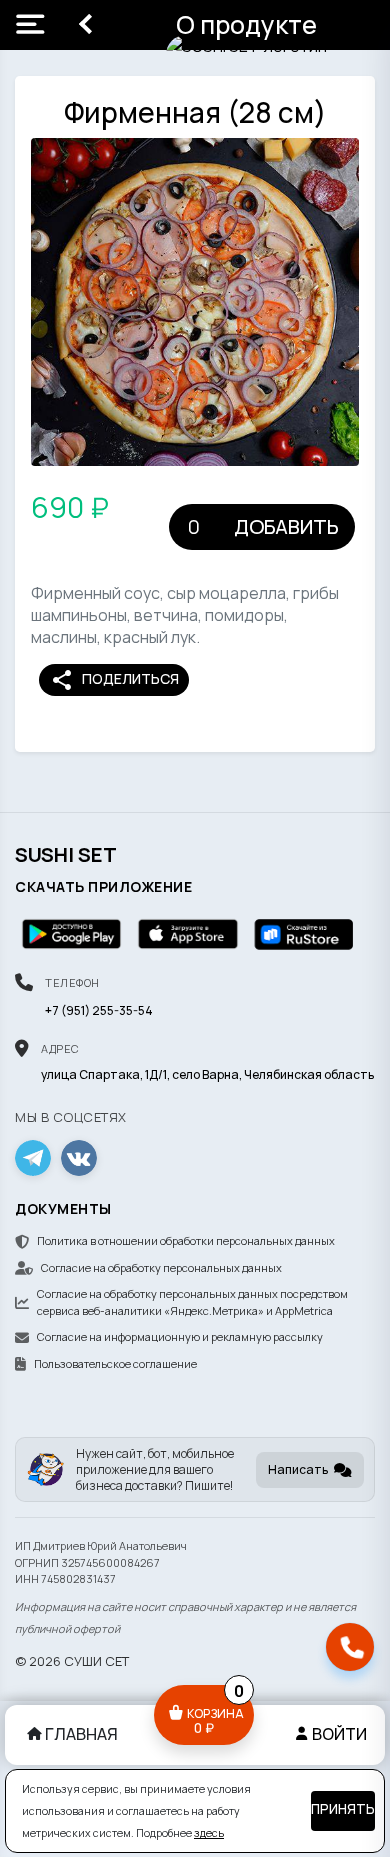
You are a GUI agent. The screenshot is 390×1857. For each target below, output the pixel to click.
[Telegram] (33, 1158)
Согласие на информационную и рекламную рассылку (180, 1336)
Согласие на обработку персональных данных (161, 1267)
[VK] (79, 1158)
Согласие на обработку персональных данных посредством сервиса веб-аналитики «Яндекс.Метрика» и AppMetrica (192, 1302)
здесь (209, 1833)
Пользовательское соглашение (115, 1363)
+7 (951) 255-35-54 (99, 1010)
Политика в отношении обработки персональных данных (186, 1240)
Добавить (286, 526)
